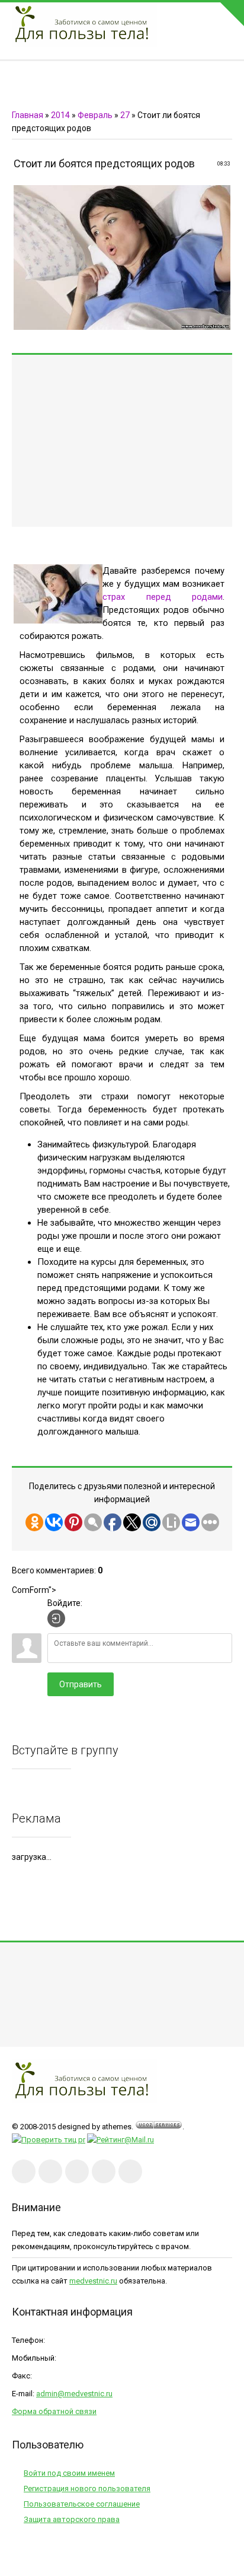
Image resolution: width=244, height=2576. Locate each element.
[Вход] (56, 1618)
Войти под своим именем (69, 2473)
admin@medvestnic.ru (74, 2394)
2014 (60, 115)
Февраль (95, 115)
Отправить (81, 1684)
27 (125, 115)
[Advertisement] (122, 441)
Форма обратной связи (54, 2411)
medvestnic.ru (93, 2281)
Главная (28, 115)
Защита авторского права (72, 2519)
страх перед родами (163, 597)
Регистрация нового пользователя (87, 2488)
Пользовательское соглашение (82, 2504)
